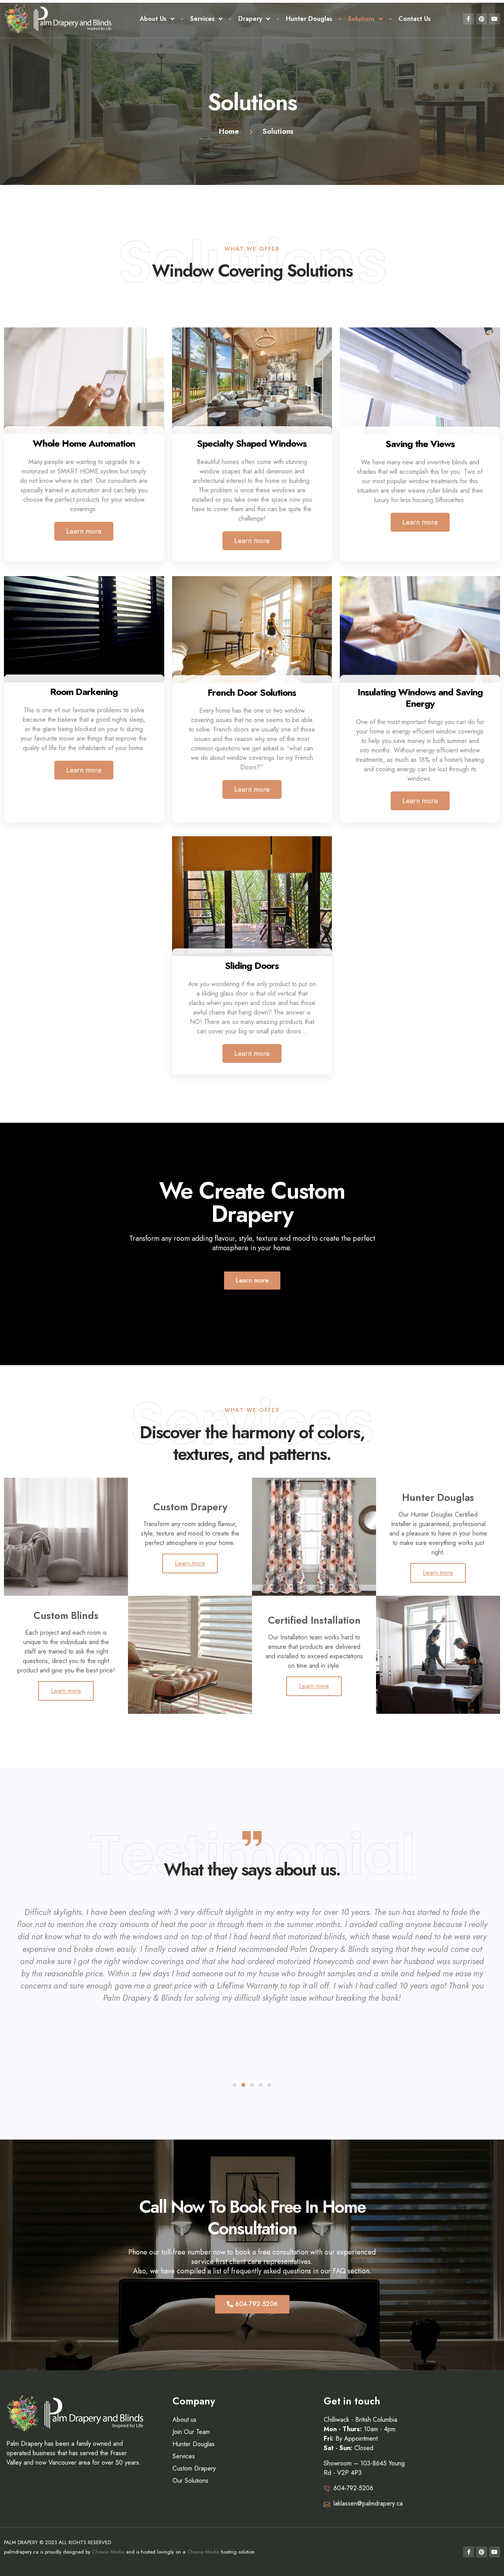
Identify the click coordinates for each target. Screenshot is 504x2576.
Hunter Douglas (309, 19)
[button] (252, 1281)
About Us (153, 19)
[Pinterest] (482, 19)
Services (202, 19)
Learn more (84, 531)
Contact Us (415, 19)
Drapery (250, 19)
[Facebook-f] (469, 19)
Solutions (361, 19)
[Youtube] (495, 19)
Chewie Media (108, 2552)
